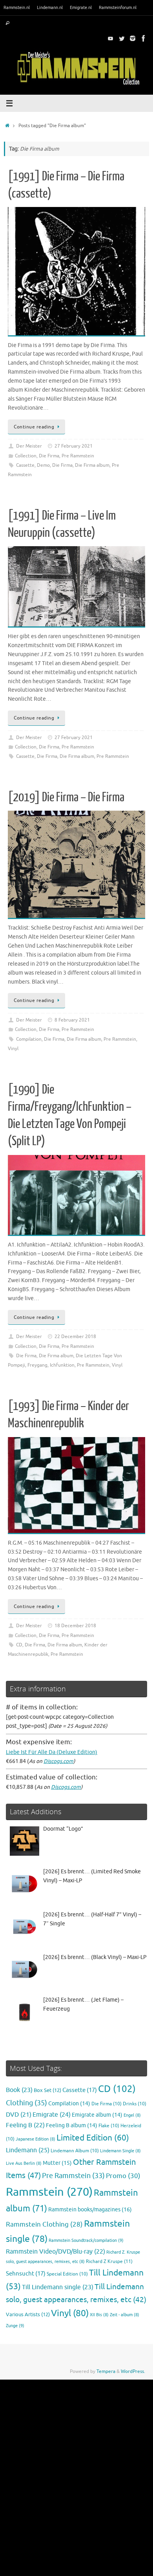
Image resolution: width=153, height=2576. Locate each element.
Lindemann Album (75, 2151)
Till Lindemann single (58, 2287)
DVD (19, 2115)
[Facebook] (144, 38)
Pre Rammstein (78, 456)
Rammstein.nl (17, 7)
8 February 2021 (72, 1020)
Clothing (26, 2103)
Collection (26, 456)
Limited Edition (93, 2138)
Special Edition (67, 2274)
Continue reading (34, 427)
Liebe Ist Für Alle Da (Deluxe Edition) (52, 1752)
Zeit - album (125, 2315)
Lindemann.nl (50, 7)
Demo (43, 465)
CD (19, 1645)
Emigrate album (97, 2115)
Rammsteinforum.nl (118, 7)
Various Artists (28, 2315)
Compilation (29, 1039)
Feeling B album (72, 2125)
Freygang (37, 1365)
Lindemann (28, 2150)
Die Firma (49, 456)
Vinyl (13, 1049)
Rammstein (49, 2192)
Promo (123, 2176)
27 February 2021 (74, 446)
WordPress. (133, 2371)
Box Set (47, 2090)
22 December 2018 (75, 1337)
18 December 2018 (75, 1626)
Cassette (25, 465)
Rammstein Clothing (44, 2224)
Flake (109, 2126)
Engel (132, 2115)
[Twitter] (122, 38)
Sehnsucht (26, 2274)
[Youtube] (111, 38)
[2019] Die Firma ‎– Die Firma (66, 797)
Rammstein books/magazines (90, 2209)
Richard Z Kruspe (109, 2261)
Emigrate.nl (81, 7)
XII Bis (99, 2315)
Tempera (106, 2371)
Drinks (135, 2104)
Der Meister (29, 446)
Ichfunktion (62, 1365)
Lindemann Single (120, 2151)
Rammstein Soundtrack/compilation (86, 2240)
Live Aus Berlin (24, 2163)
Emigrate (52, 2115)
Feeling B (25, 2125)
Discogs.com (58, 1761)
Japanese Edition (36, 2139)
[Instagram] (133, 38)
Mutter (57, 2163)
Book (19, 2090)
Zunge (15, 2326)
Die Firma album (92, 465)
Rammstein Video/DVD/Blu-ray (56, 2252)
